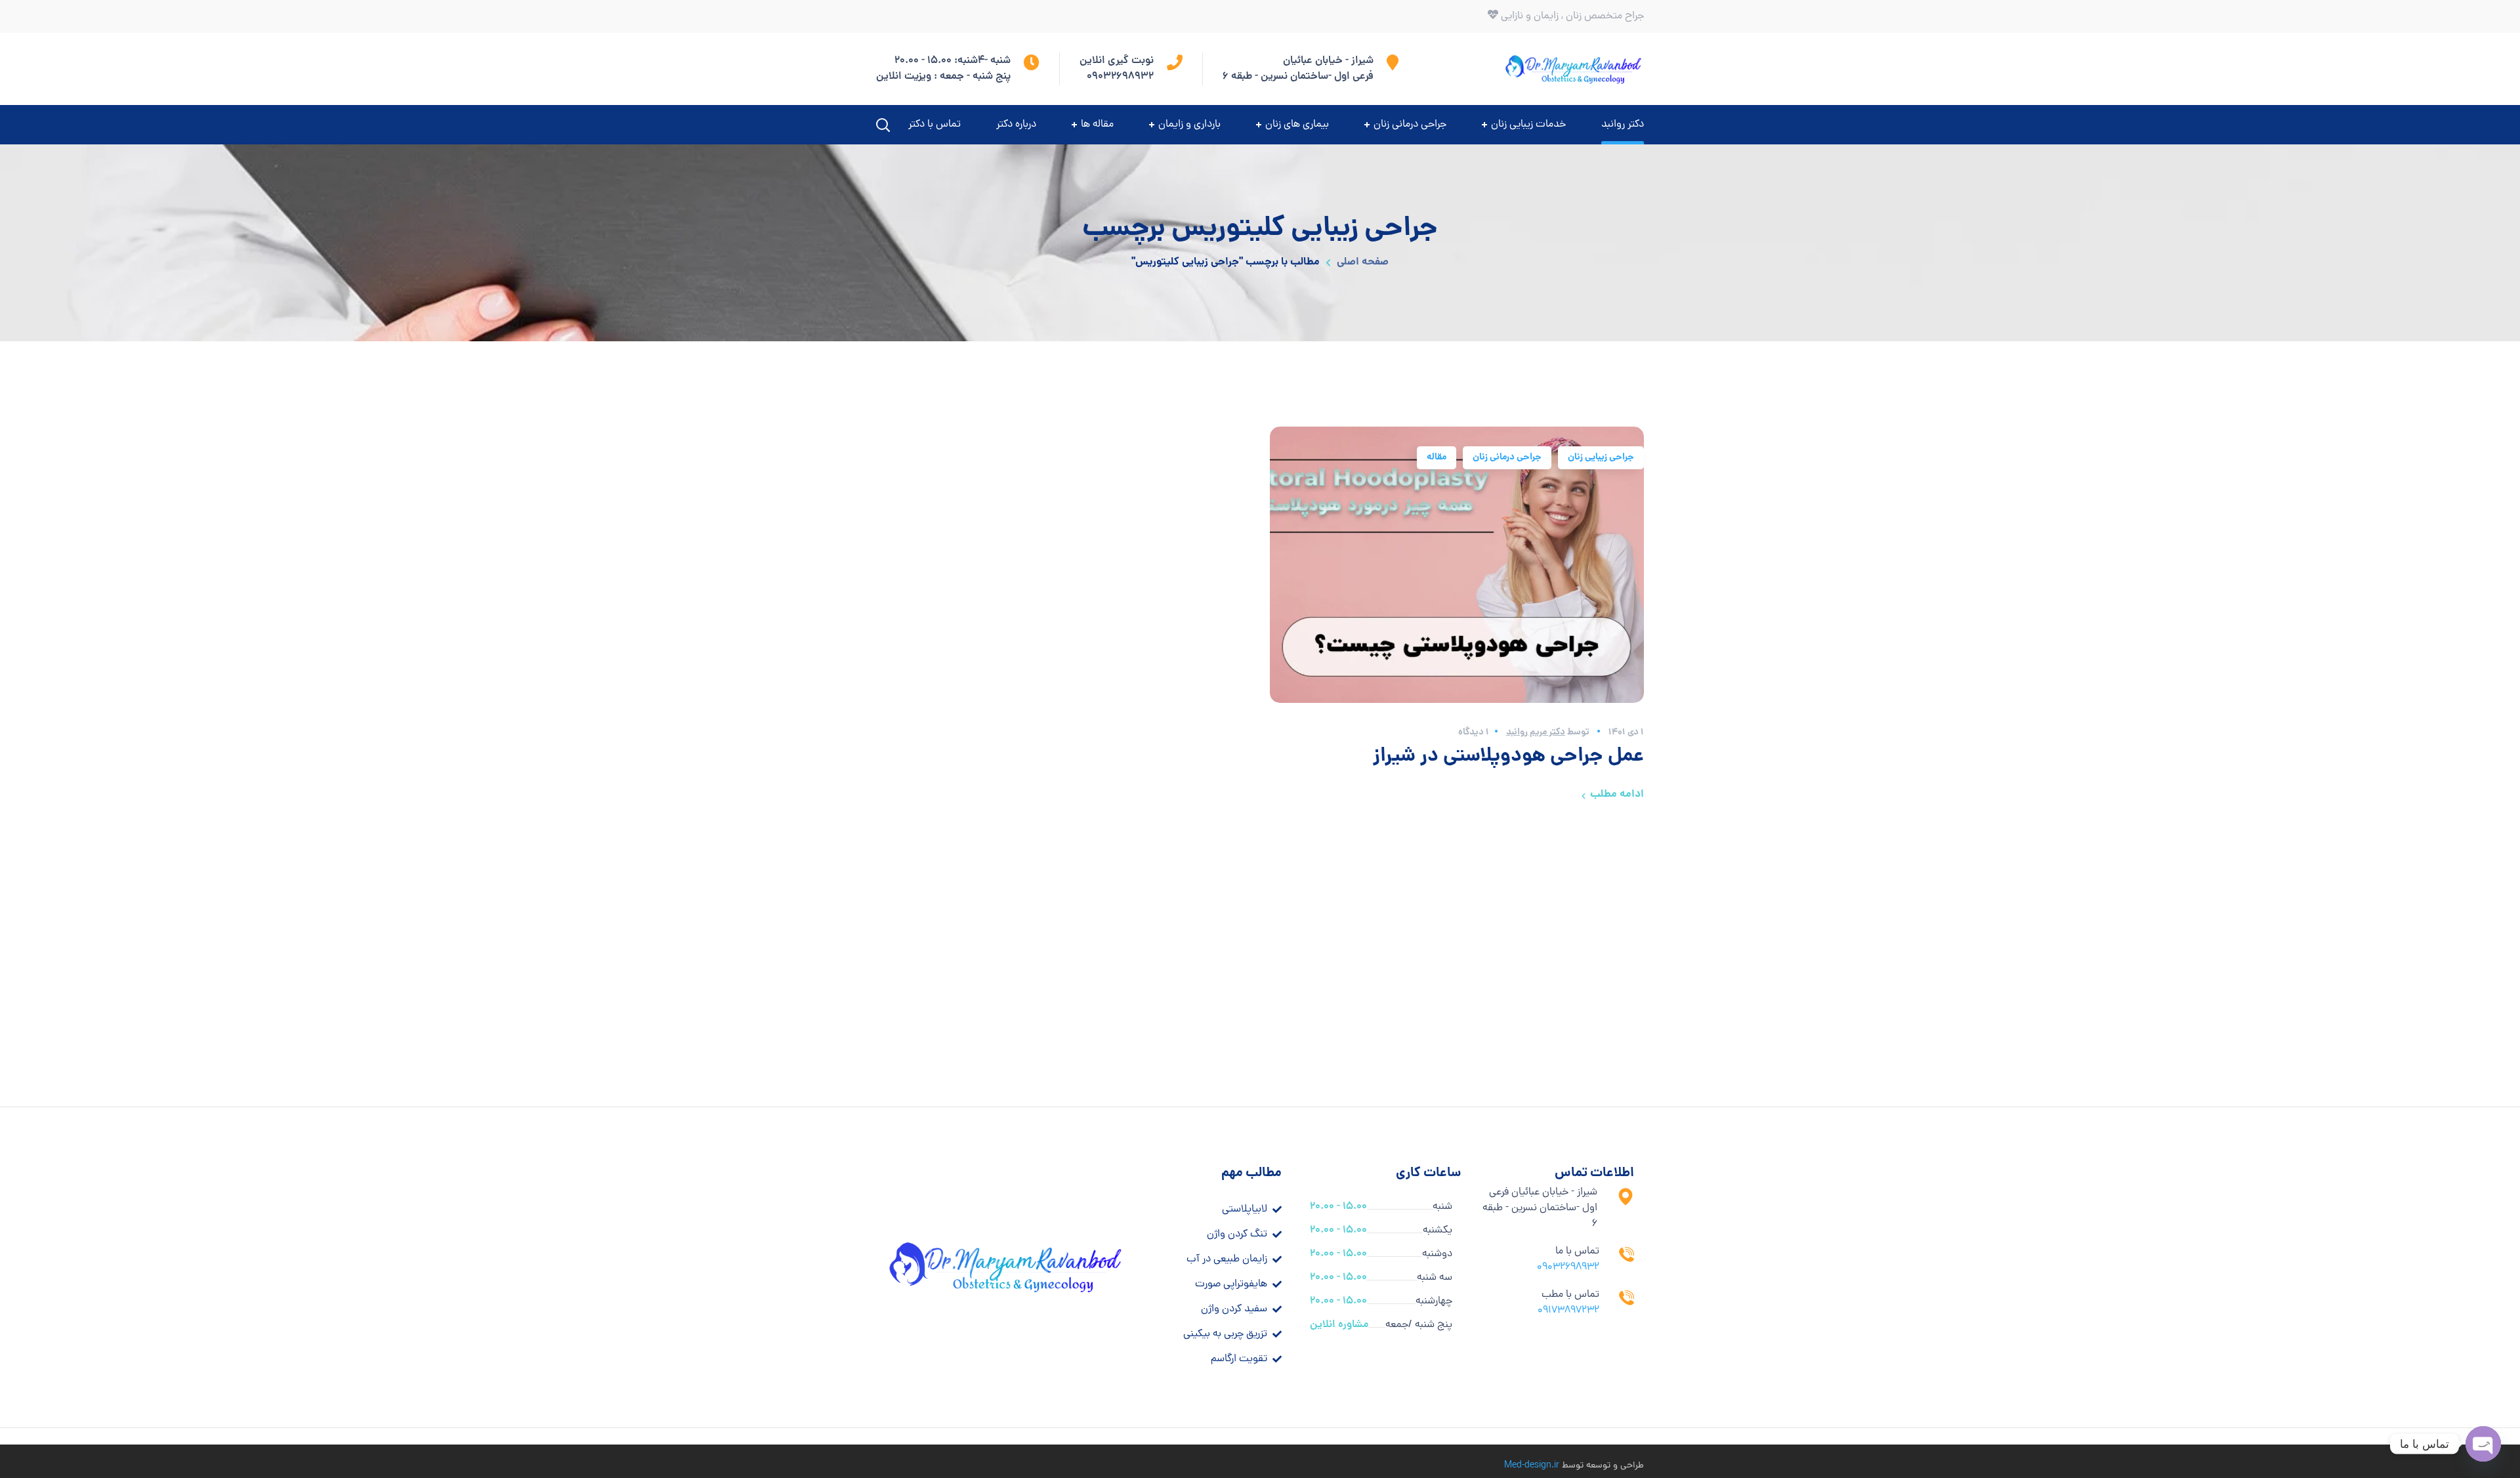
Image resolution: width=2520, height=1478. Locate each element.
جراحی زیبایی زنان (1601, 457)
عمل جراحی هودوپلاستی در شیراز (1508, 757)
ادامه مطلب (1617, 794)
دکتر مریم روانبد (1536, 732)
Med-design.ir (1532, 1466)
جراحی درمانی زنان (1507, 457)
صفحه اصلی (1363, 262)
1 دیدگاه (1474, 732)
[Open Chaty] (2483, 1444)
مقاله (1437, 457)
